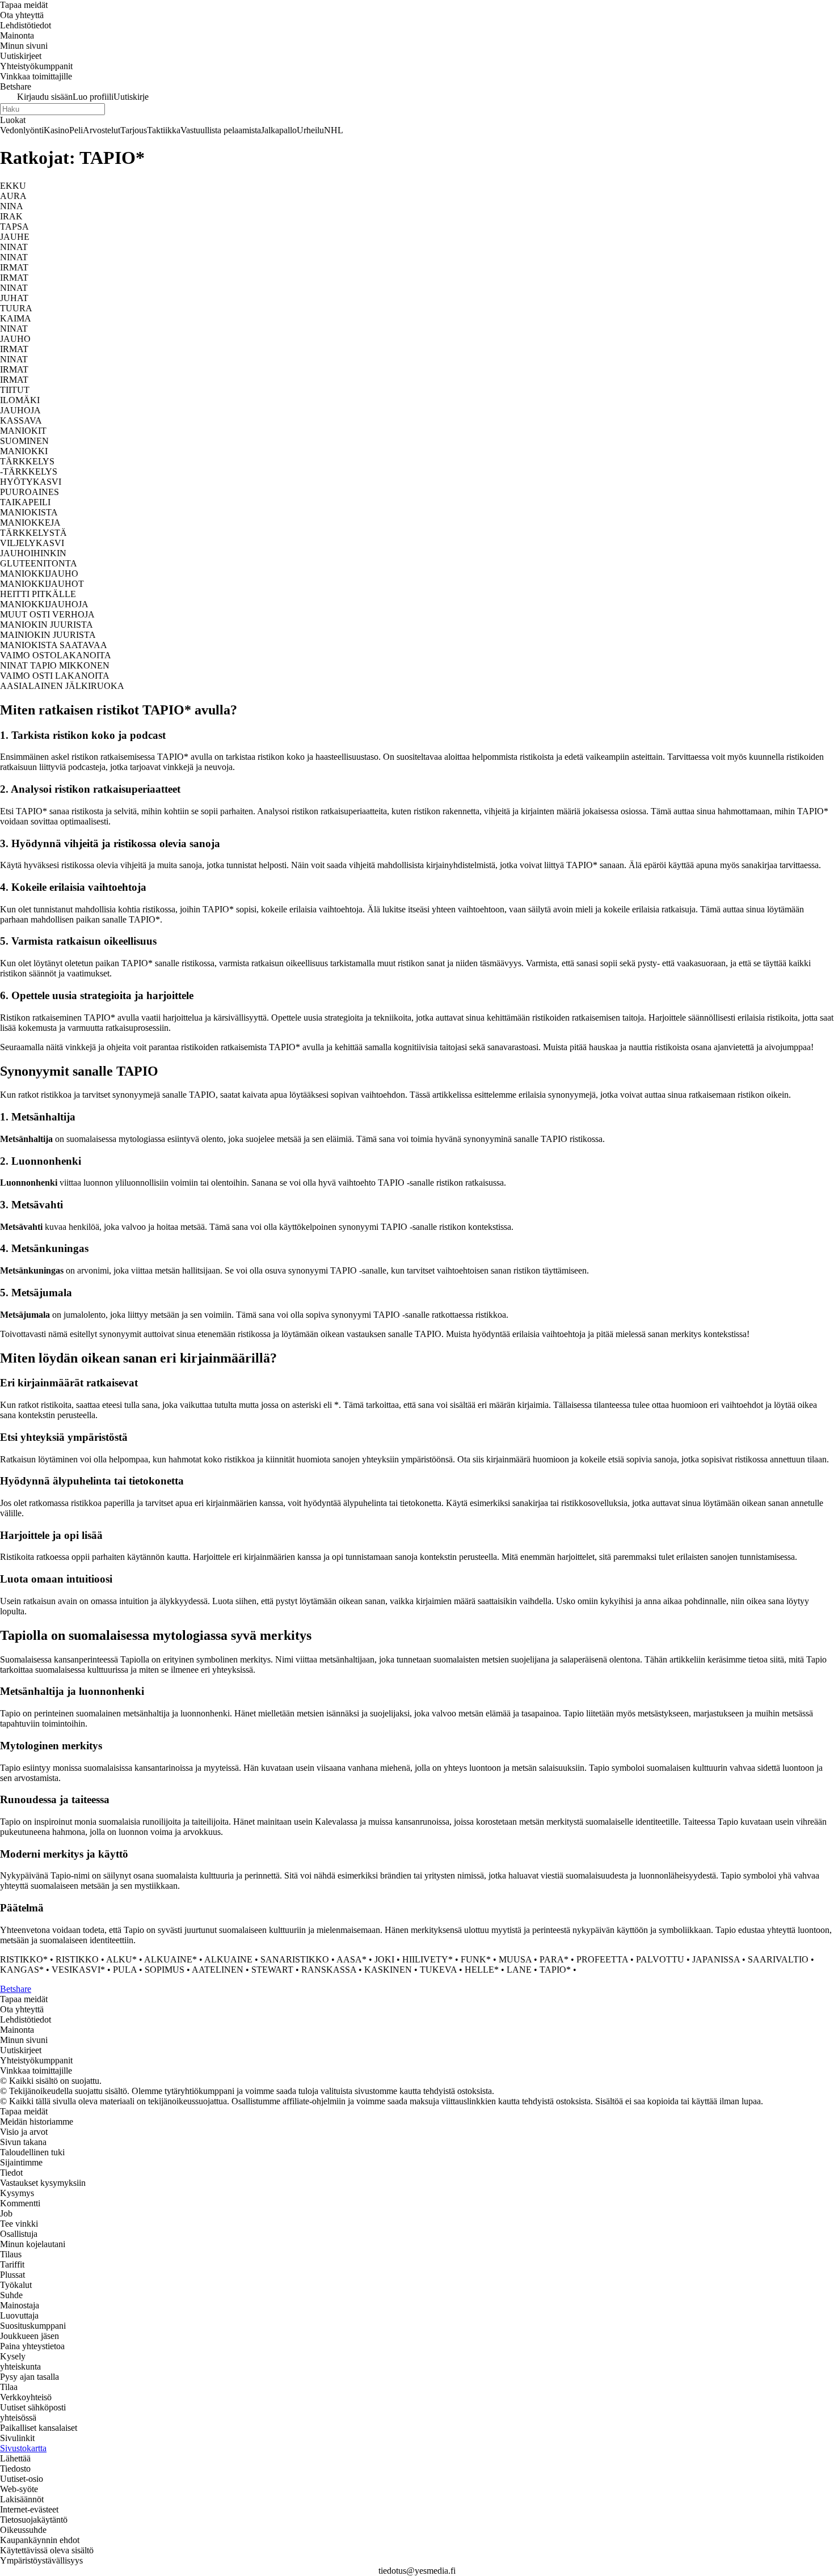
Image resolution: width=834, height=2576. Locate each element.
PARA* (554, 1959)
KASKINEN (388, 1970)
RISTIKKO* (24, 1959)
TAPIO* (555, 1970)
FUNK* (476, 1959)
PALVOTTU (660, 1959)
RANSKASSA (329, 1970)
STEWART (272, 1970)
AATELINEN (218, 1970)
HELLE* (482, 1970)
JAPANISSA (716, 1959)
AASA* (351, 1959)
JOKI (384, 1959)
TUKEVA (438, 1970)
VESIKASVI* (78, 1970)
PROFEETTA (602, 1959)
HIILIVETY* (427, 1959)
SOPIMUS (165, 1970)
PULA (125, 1970)
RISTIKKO (77, 1959)
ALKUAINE (228, 1959)
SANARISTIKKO (295, 1959)
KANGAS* (22, 1970)
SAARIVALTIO (778, 1959)
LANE (519, 1970)
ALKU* (121, 1959)
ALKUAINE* (170, 1959)
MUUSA (515, 1959)
